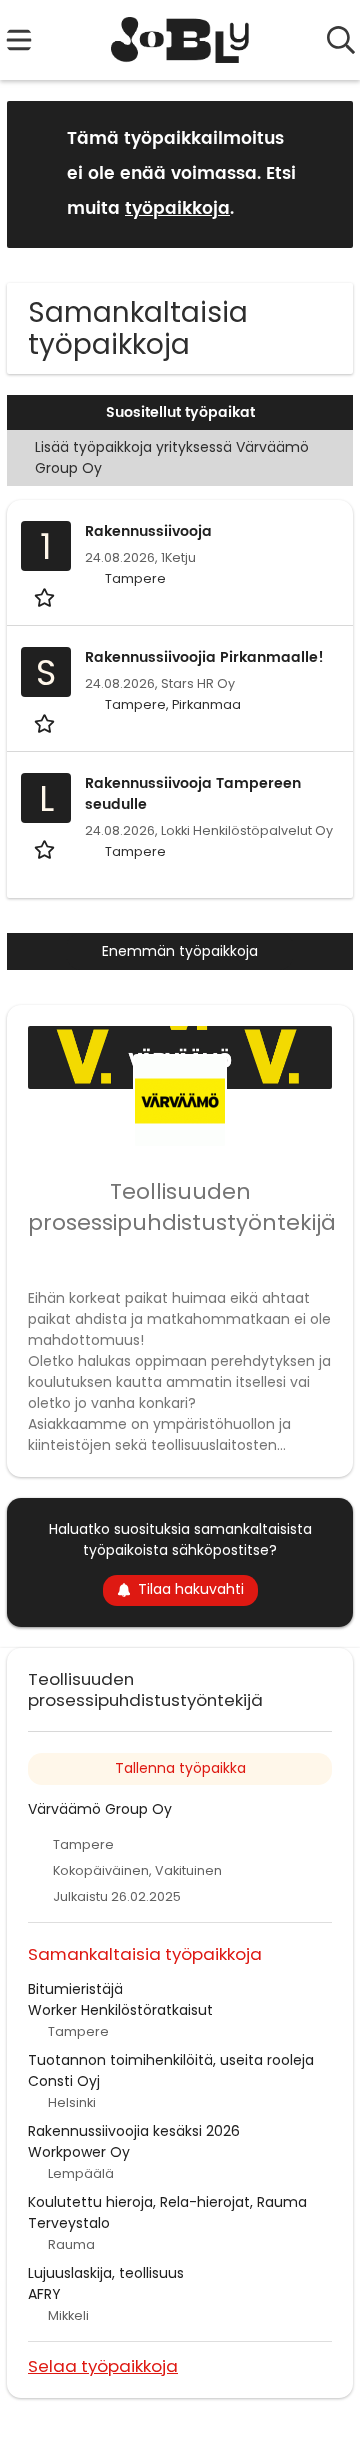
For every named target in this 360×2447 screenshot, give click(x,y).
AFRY (44, 2294)
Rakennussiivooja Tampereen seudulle (193, 794)
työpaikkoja (177, 209)
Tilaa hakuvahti (191, 1589)
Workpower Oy (79, 2152)
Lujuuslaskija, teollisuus (106, 2273)
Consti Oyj (64, 2081)
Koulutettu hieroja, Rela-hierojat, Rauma (167, 2202)
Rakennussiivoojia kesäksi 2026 (134, 2131)
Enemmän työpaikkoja (180, 951)
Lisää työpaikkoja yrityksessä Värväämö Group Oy (172, 457)
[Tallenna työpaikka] (46, 596)
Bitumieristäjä (75, 1989)
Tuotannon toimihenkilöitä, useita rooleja (171, 2060)
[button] (322, 173)
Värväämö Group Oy (100, 1809)
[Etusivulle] (180, 40)
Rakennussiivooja (148, 531)
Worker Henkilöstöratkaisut (120, 2010)
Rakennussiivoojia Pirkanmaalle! (204, 657)
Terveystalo (69, 2223)
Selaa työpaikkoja (103, 2365)
